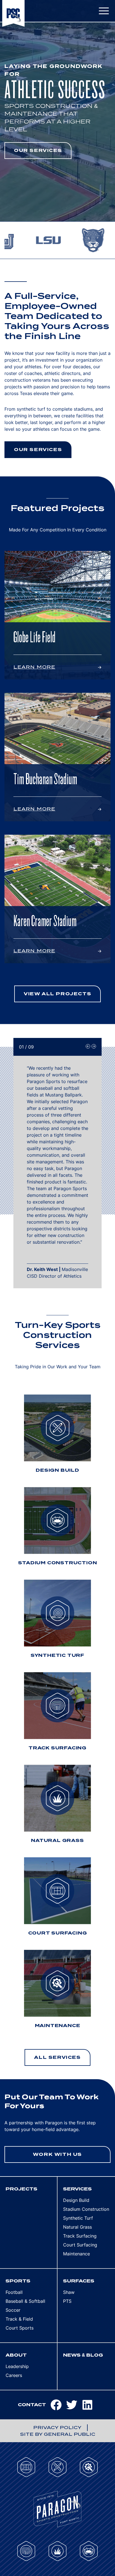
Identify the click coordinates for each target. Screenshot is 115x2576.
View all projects (57, 994)
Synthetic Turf (78, 2218)
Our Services (38, 150)
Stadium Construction (86, 2209)
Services (77, 2189)
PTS (67, 2301)
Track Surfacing (80, 2236)
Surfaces (79, 2281)
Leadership (17, 2366)
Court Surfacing (80, 2245)
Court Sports (20, 2328)
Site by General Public (58, 2434)
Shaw (69, 2292)
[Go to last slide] (88, 1046)
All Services (57, 2057)
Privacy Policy (57, 2428)
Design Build (76, 2200)
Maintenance (76, 2254)
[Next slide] (94, 1046)
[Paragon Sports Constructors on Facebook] (58, 2405)
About (16, 2355)
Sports (18, 2281)
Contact (32, 2405)
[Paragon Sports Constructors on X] (74, 2405)
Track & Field (19, 2319)
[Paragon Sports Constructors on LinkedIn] (90, 2405)
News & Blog (83, 2355)
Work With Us (57, 2154)
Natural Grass (77, 2227)
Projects (21, 2189)
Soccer (13, 2310)
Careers (14, 2375)
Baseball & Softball (25, 2301)
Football (14, 2292)
